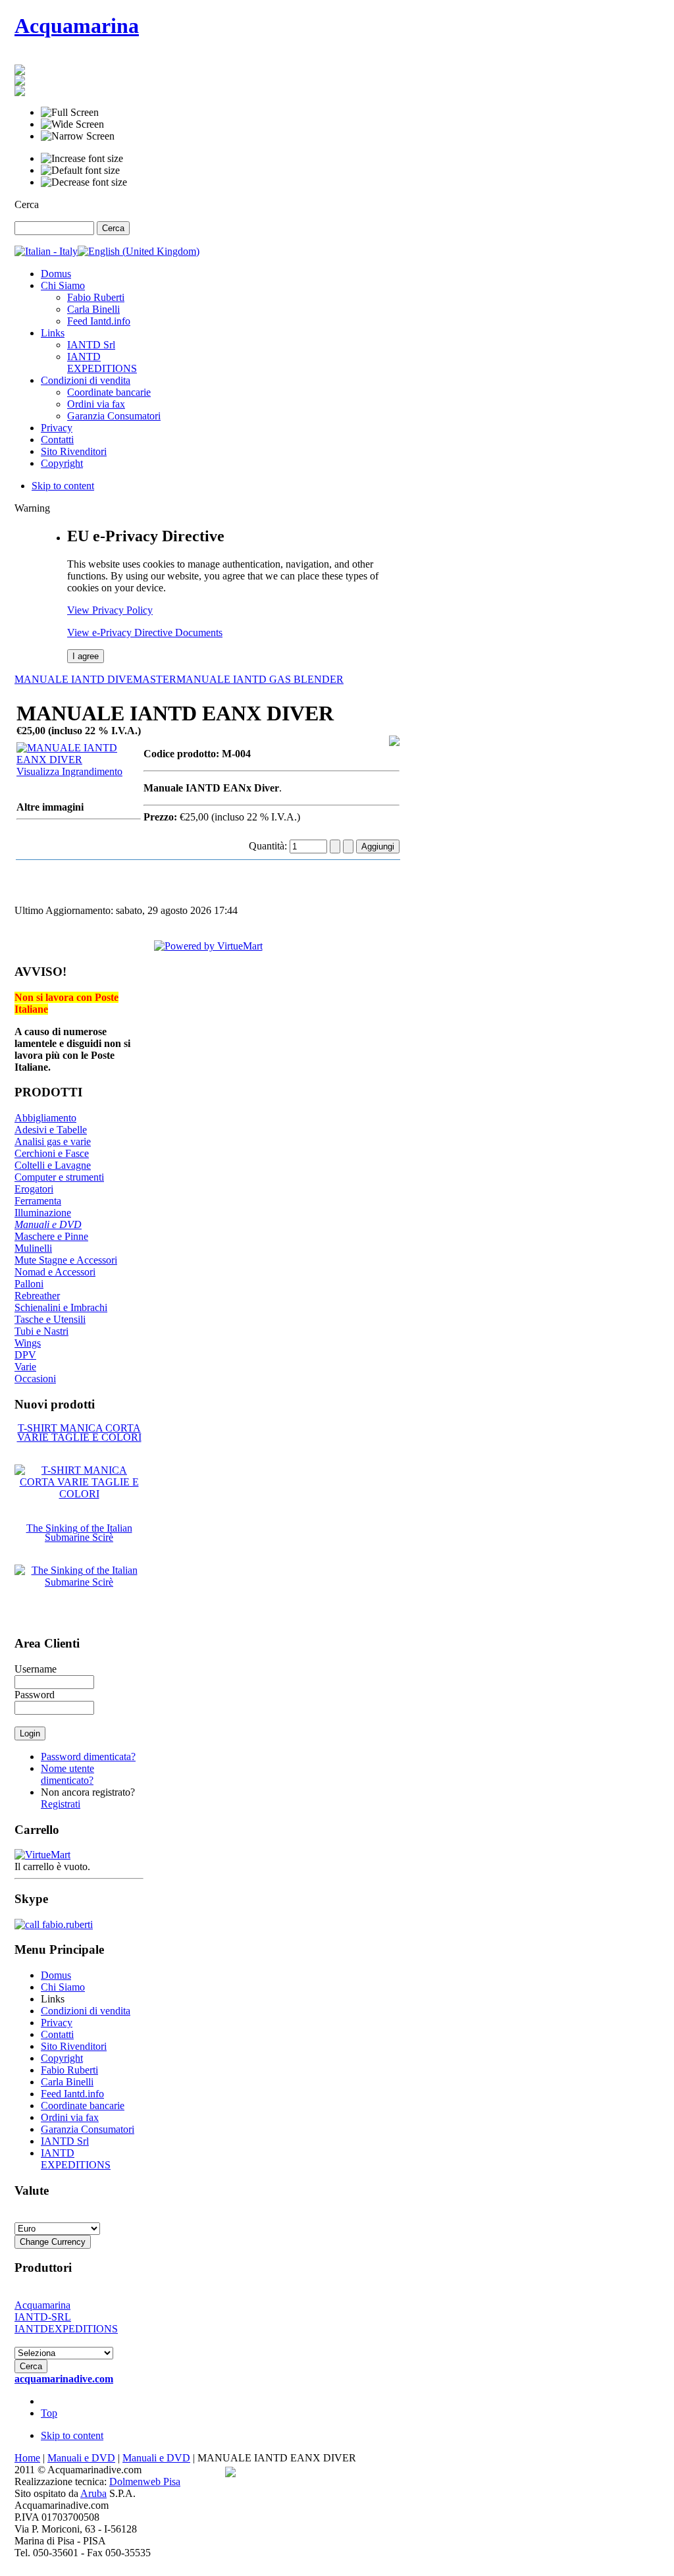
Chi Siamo (63, 1987)
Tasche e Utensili (50, 1319)
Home (27, 2458)
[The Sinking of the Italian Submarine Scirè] (79, 1582)
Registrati (61, 1804)
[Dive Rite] (20, 71)
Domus (56, 1975)
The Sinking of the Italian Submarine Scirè (79, 1533)
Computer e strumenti (59, 1177)
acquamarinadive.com (64, 2379)
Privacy (57, 2023)
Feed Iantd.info (72, 2094)
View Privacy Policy (110, 610)
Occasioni (35, 1379)
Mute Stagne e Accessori (66, 1260)
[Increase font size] (82, 159)
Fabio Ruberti (69, 2070)
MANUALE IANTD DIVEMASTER (95, 679)
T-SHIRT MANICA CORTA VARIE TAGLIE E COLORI (79, 1433)
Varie (25, 1367)
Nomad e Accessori (55, 1272)
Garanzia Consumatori (88, 2129)
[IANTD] (20, 82)
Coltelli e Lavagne (53, 1165)
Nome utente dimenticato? (67, 1774)
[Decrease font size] (84, 182)
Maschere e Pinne (51, 1236)
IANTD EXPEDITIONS (76, 2159)
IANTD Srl (65, 2141)
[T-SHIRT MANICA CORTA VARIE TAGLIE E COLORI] (79, 1494)
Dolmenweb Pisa (145, 2482)
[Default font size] (80, 171)
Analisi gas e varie (53, 1141)
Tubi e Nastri (41, 1331)
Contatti (57, 2034)
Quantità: (269, 846)
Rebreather (37, 1296)
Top (49, 2413)
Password (35, 1695)
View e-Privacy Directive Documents (145, 632)
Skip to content (63, 486)
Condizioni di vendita (86, 2011)
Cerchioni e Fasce (52, 1153)
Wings (28, 1343)
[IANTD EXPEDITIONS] (20, 93)
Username (36, 1669)
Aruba (93, 2493)
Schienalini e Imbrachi (61, 1307)
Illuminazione (43, 1213)
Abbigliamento (45, 1118)
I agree (86, 656)
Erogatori (34, 1189)
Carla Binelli (67, 2082)
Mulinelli (33, 1248)
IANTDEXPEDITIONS (66, 2329)
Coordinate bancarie (83, 2106)
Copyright (62, 2058)
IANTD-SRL (43, 2317)
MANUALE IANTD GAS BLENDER (260, 679)
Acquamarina (42, 2305)
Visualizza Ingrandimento (69, 771)
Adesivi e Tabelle (51, 1130)
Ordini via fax (70, 2117)
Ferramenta (38, 1201)
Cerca (27, 204)
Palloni (29, 1284)
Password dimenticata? (88, 1757)
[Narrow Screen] (78, 136)
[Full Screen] (70, 113)
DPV (25, 1355)
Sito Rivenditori (74, 2046)
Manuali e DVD (48, 1224)
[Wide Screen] (72, 124)
